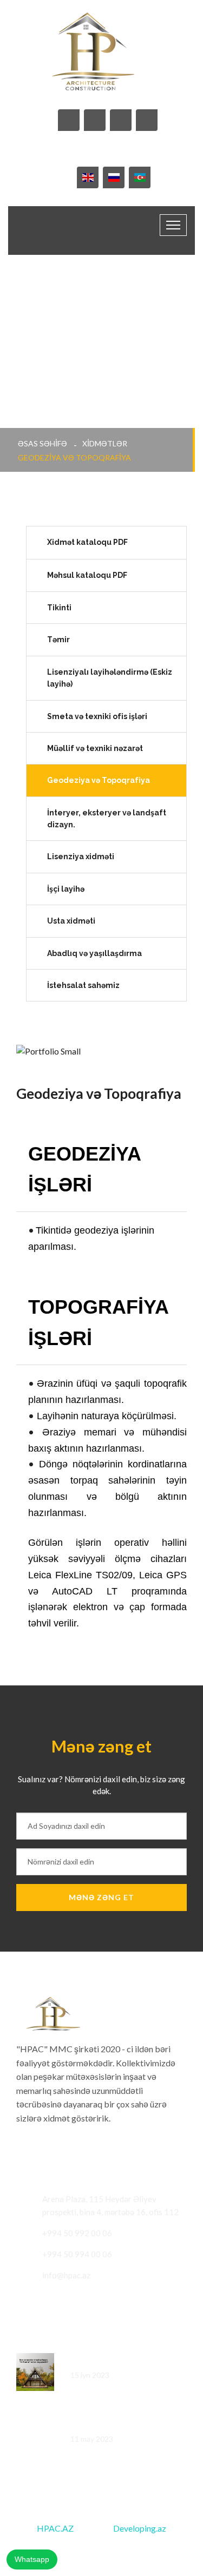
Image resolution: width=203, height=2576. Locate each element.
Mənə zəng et (101, 1897)
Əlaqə (171, 2547)
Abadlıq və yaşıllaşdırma (94, 953)
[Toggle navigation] (173, 225)
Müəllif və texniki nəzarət (95, 748)
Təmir (58, 640)
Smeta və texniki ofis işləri (97, 716)
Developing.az (140, 2528)
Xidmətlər (105, 443)
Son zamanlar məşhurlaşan (119, 2360)
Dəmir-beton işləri (104, 2424)
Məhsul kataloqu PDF (88, 575)
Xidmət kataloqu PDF (88, 542)
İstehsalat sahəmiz (83, 985)
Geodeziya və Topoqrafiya (99, 780)
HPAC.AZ (55, 2528)
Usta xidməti (71, 921)
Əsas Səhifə (42, 443)
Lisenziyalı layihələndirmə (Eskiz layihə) (110, 678)
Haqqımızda (124, 2547)
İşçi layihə (66, 889)
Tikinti (59, 608)
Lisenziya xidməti (81, 857)
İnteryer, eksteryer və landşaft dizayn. (107, 819)
